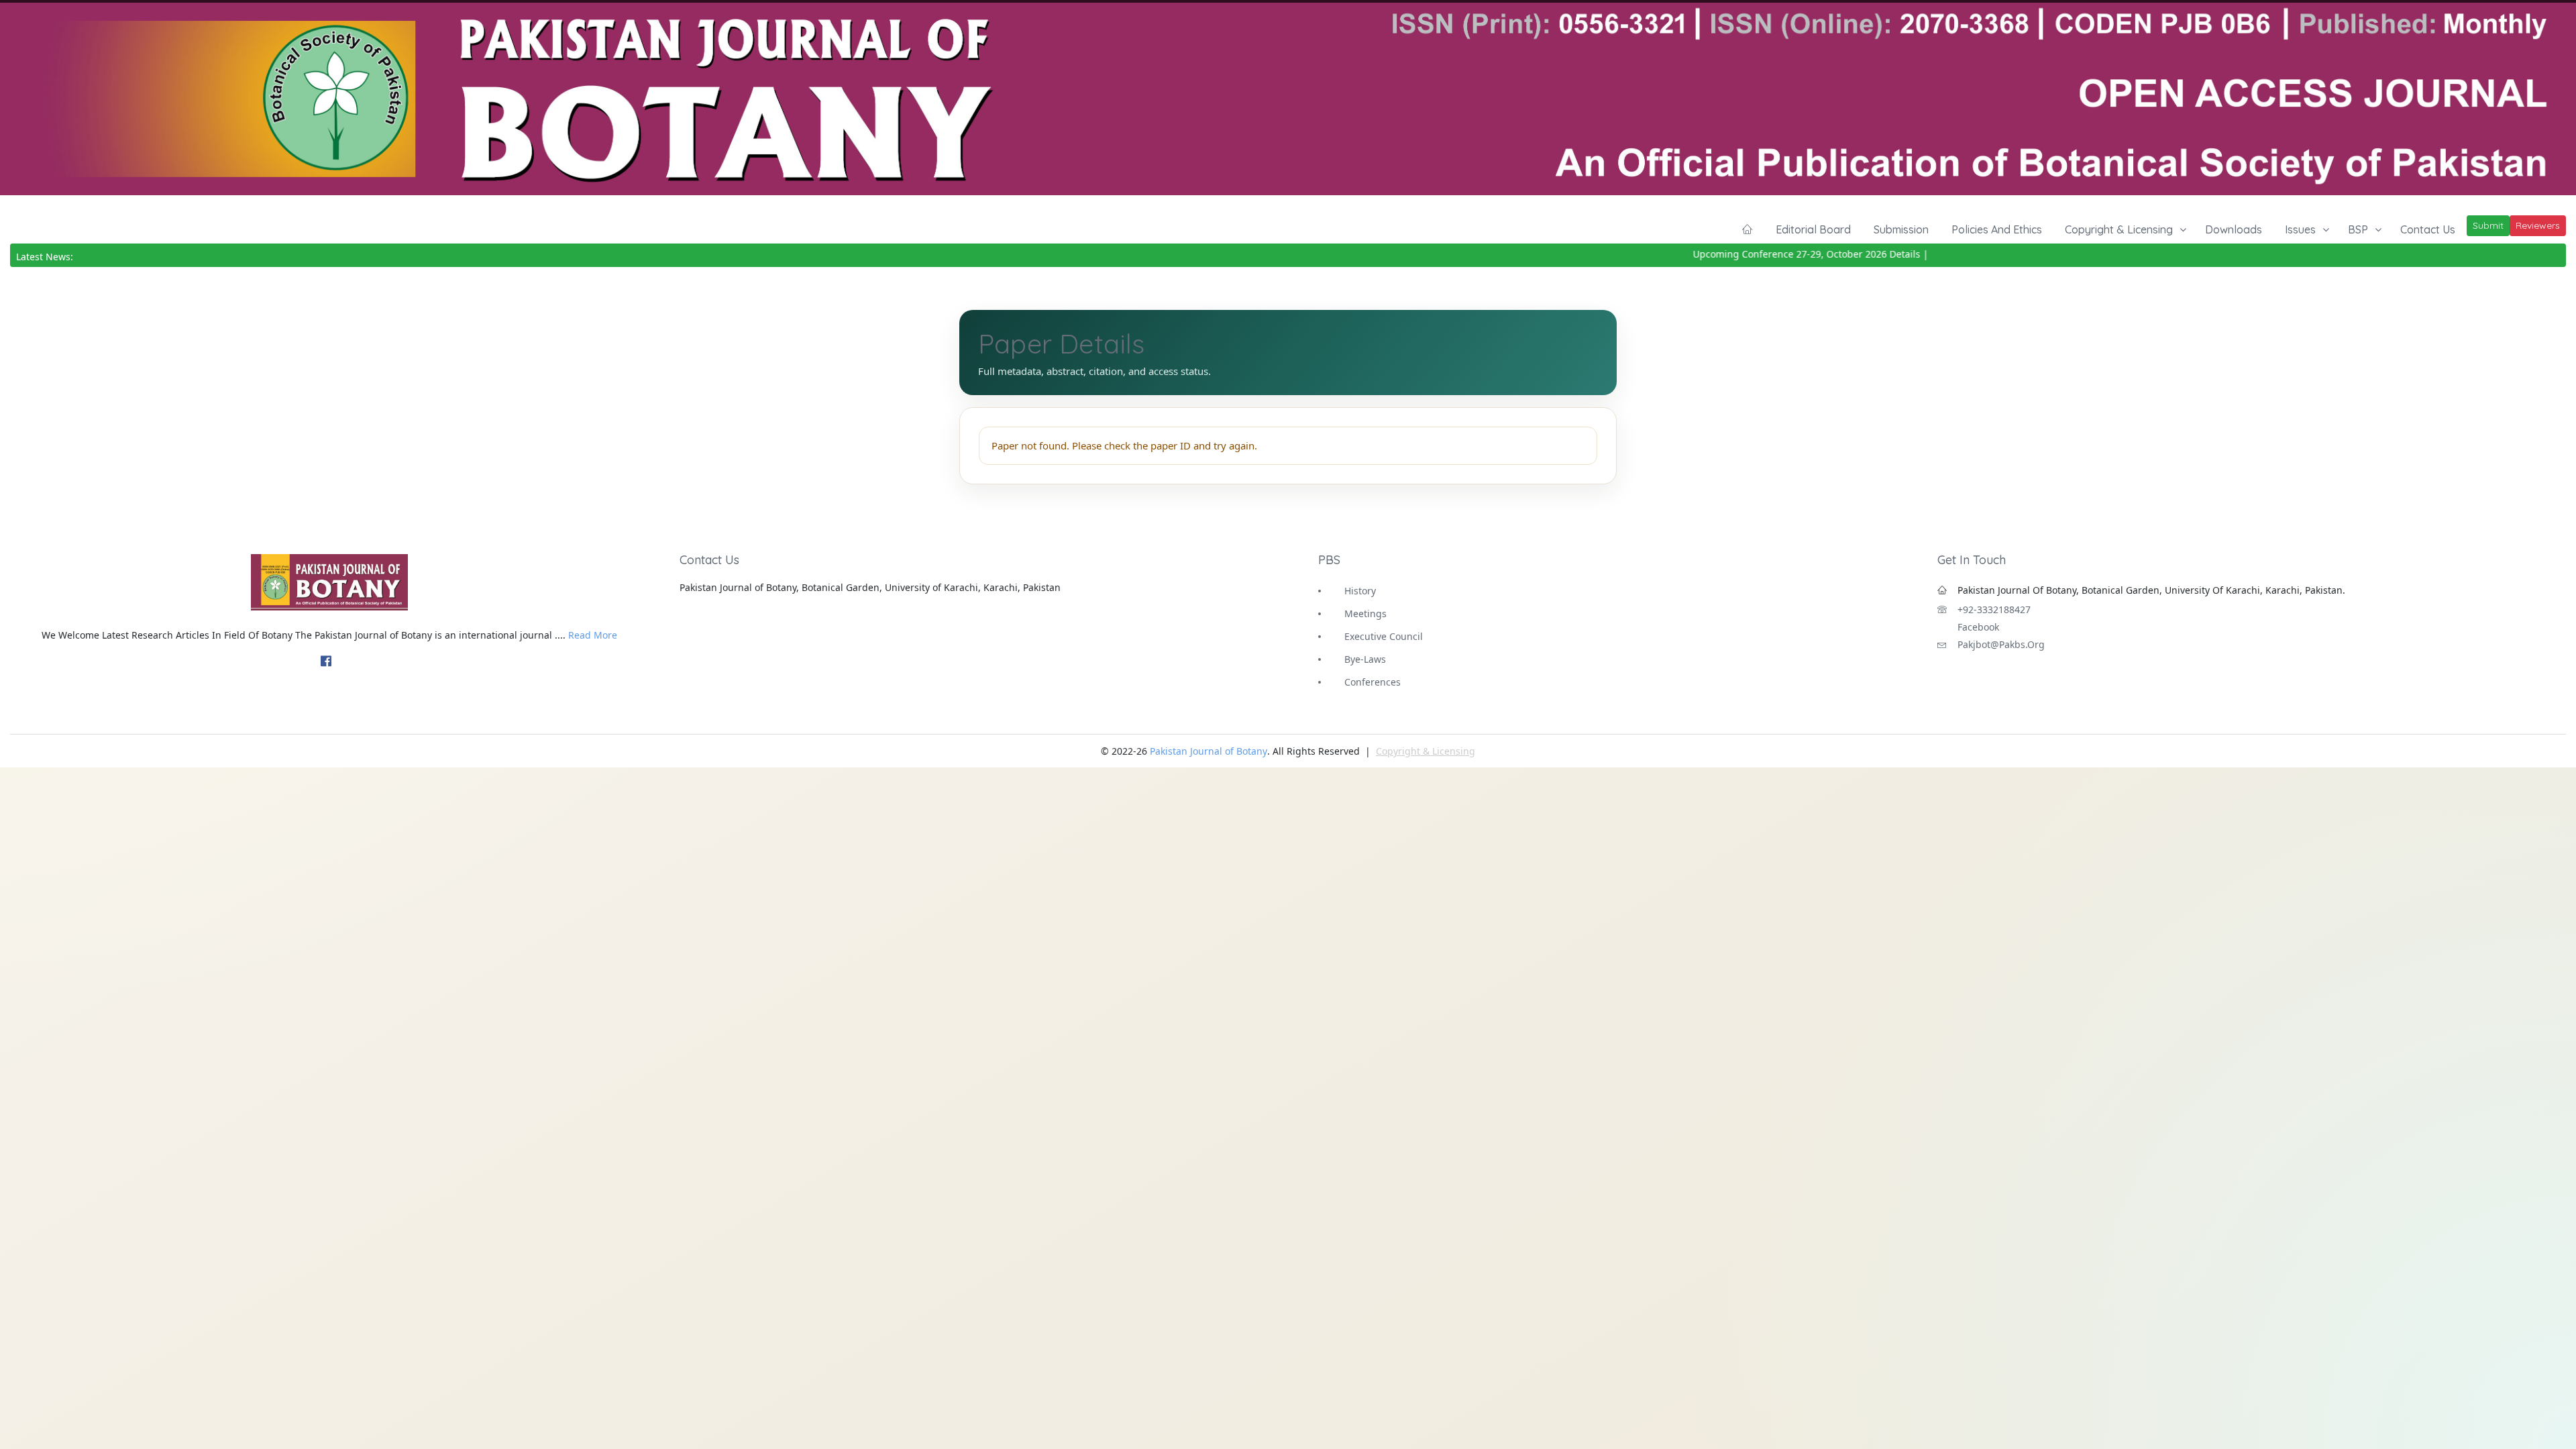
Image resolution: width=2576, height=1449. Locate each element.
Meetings (1365, 613)
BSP (2358, 229)
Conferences (1373, 682)
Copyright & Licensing (2119, 229)
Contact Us (2428, 229)
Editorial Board (1813, 229)
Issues (2300, 229)
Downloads (2234, 229)
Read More (593, 635)
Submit (2488, 225)
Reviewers (2538, 225)
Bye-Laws (1365, 659)
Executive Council (1384, 636)
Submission (1901, 229)
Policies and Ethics (1997, 229)
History (1360, 591)
